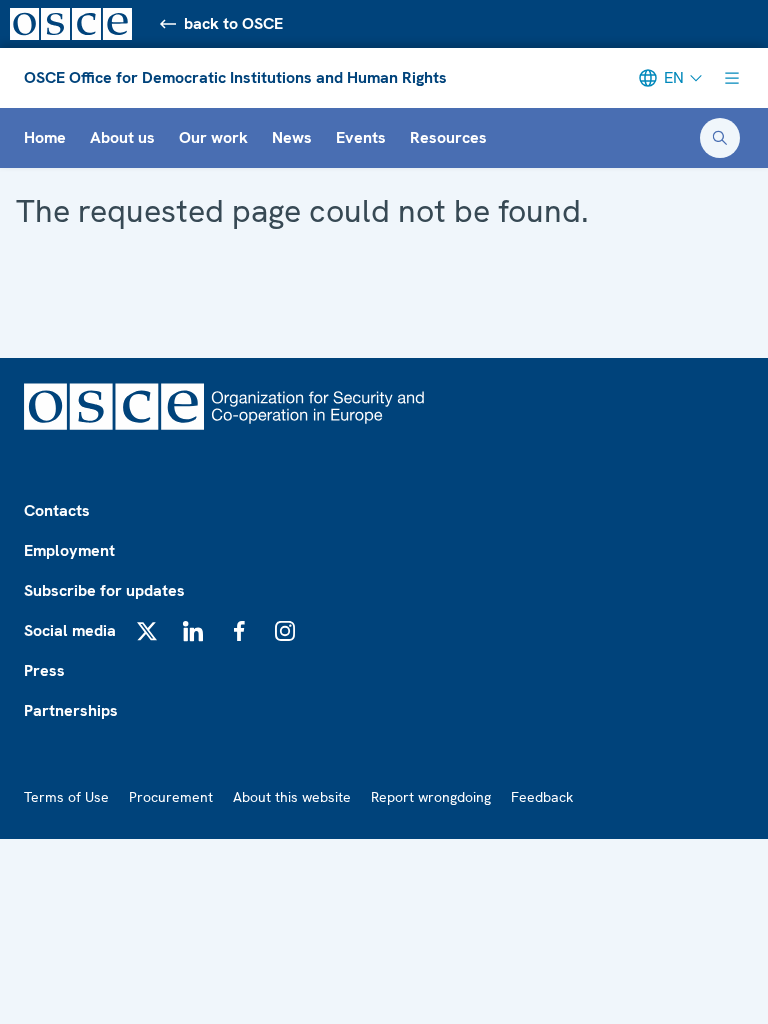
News (292, 137)
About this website (292, 797)
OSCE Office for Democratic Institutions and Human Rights (235, 77)
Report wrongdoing (431, 797)
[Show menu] (732, 78)
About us (122, 137)
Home (45, 137)
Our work (213, 137)
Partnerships (71, 710)
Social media (70, 630)
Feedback (542, 797)
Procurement (171, 797)
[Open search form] (720, 138)
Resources (448, 137)
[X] (147, 631)
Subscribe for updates (104, 590)
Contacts (57, 510)
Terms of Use (66, 797)
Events (361, 137)
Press (44, 670)
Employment (69, 550)
